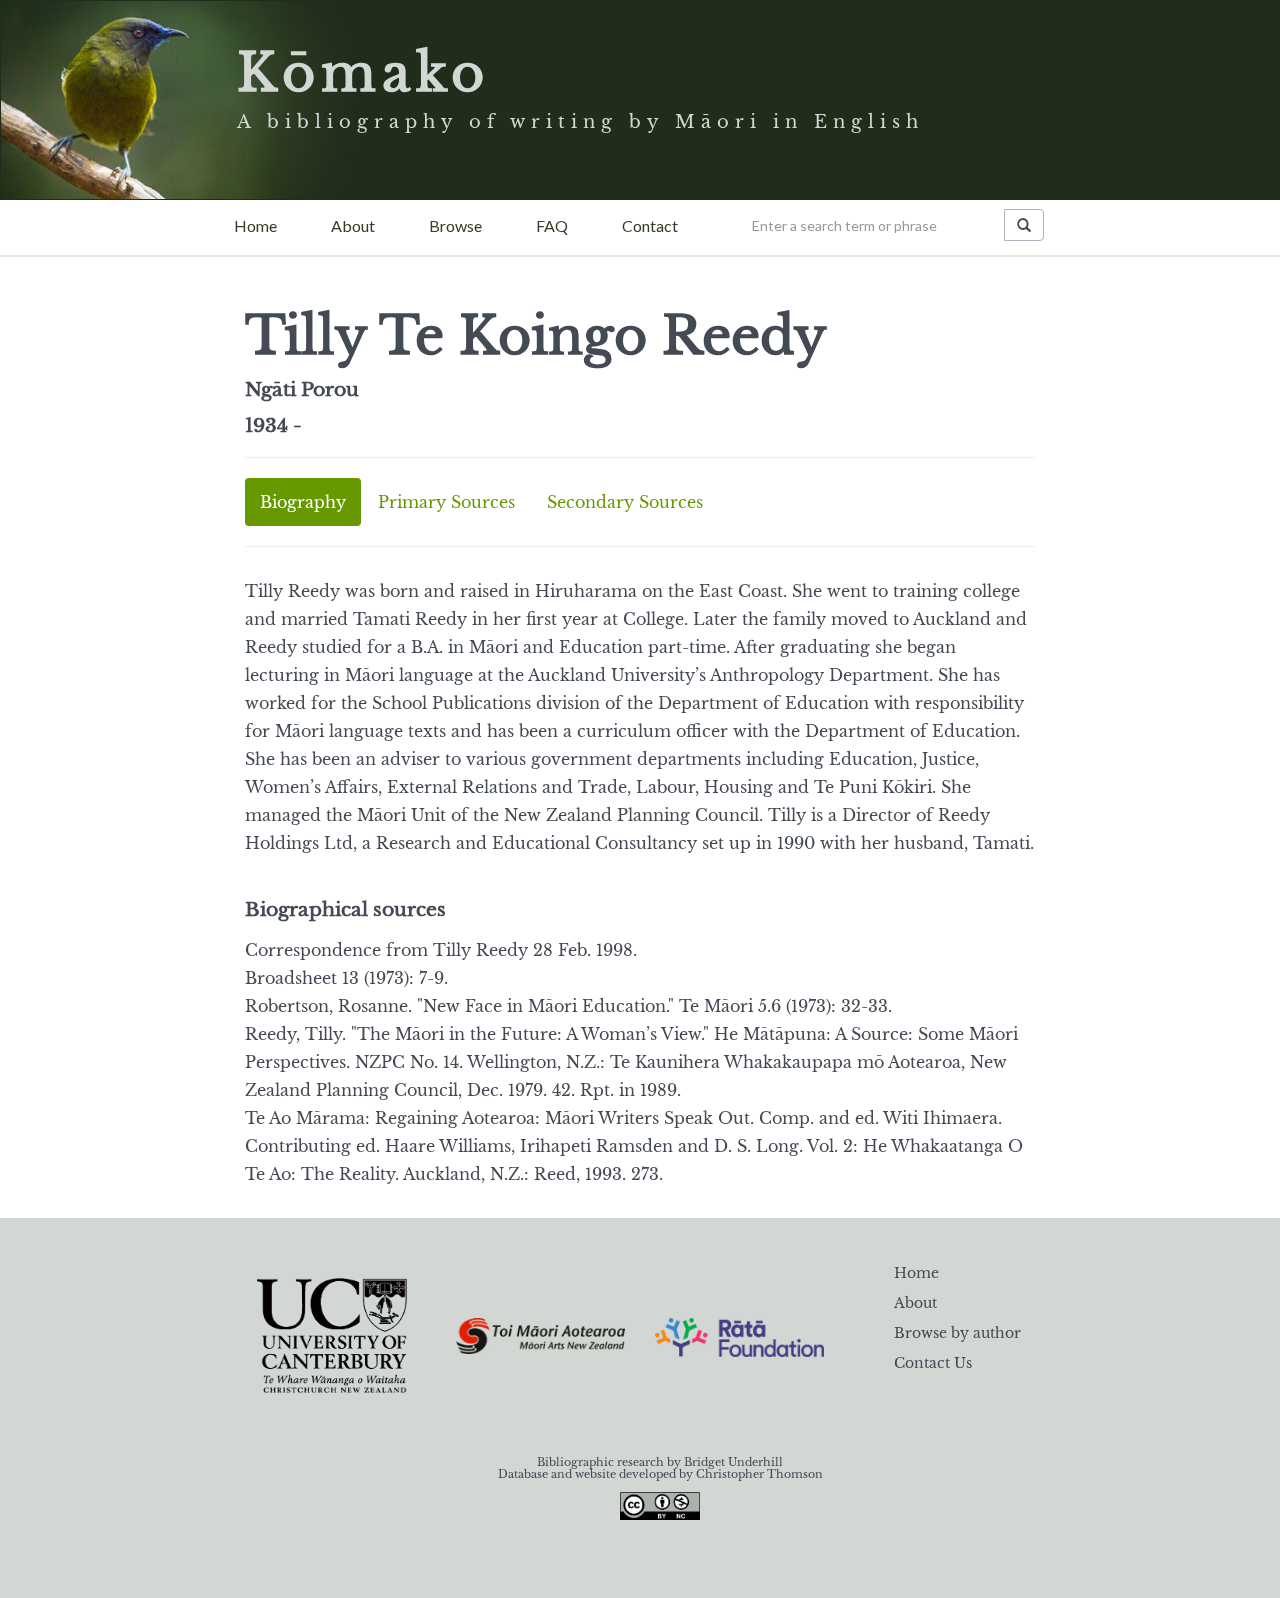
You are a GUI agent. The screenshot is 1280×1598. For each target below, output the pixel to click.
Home (255, 225)
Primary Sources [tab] (446, 502)
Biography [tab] (303, 502)
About (353, 225)
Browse (455, 225)
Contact (650, 225)
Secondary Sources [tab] (625, 502)
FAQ (552, 225)
